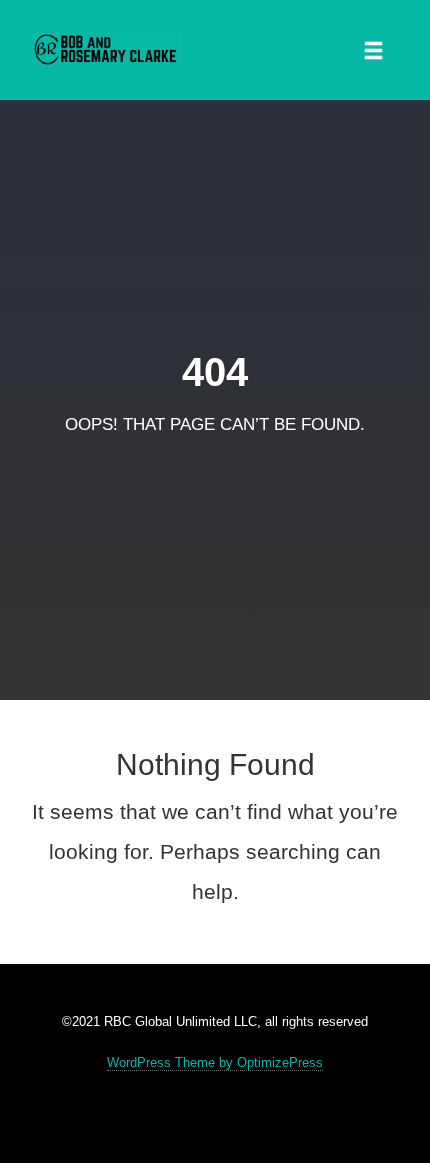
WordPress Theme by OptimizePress (215, 1062)
